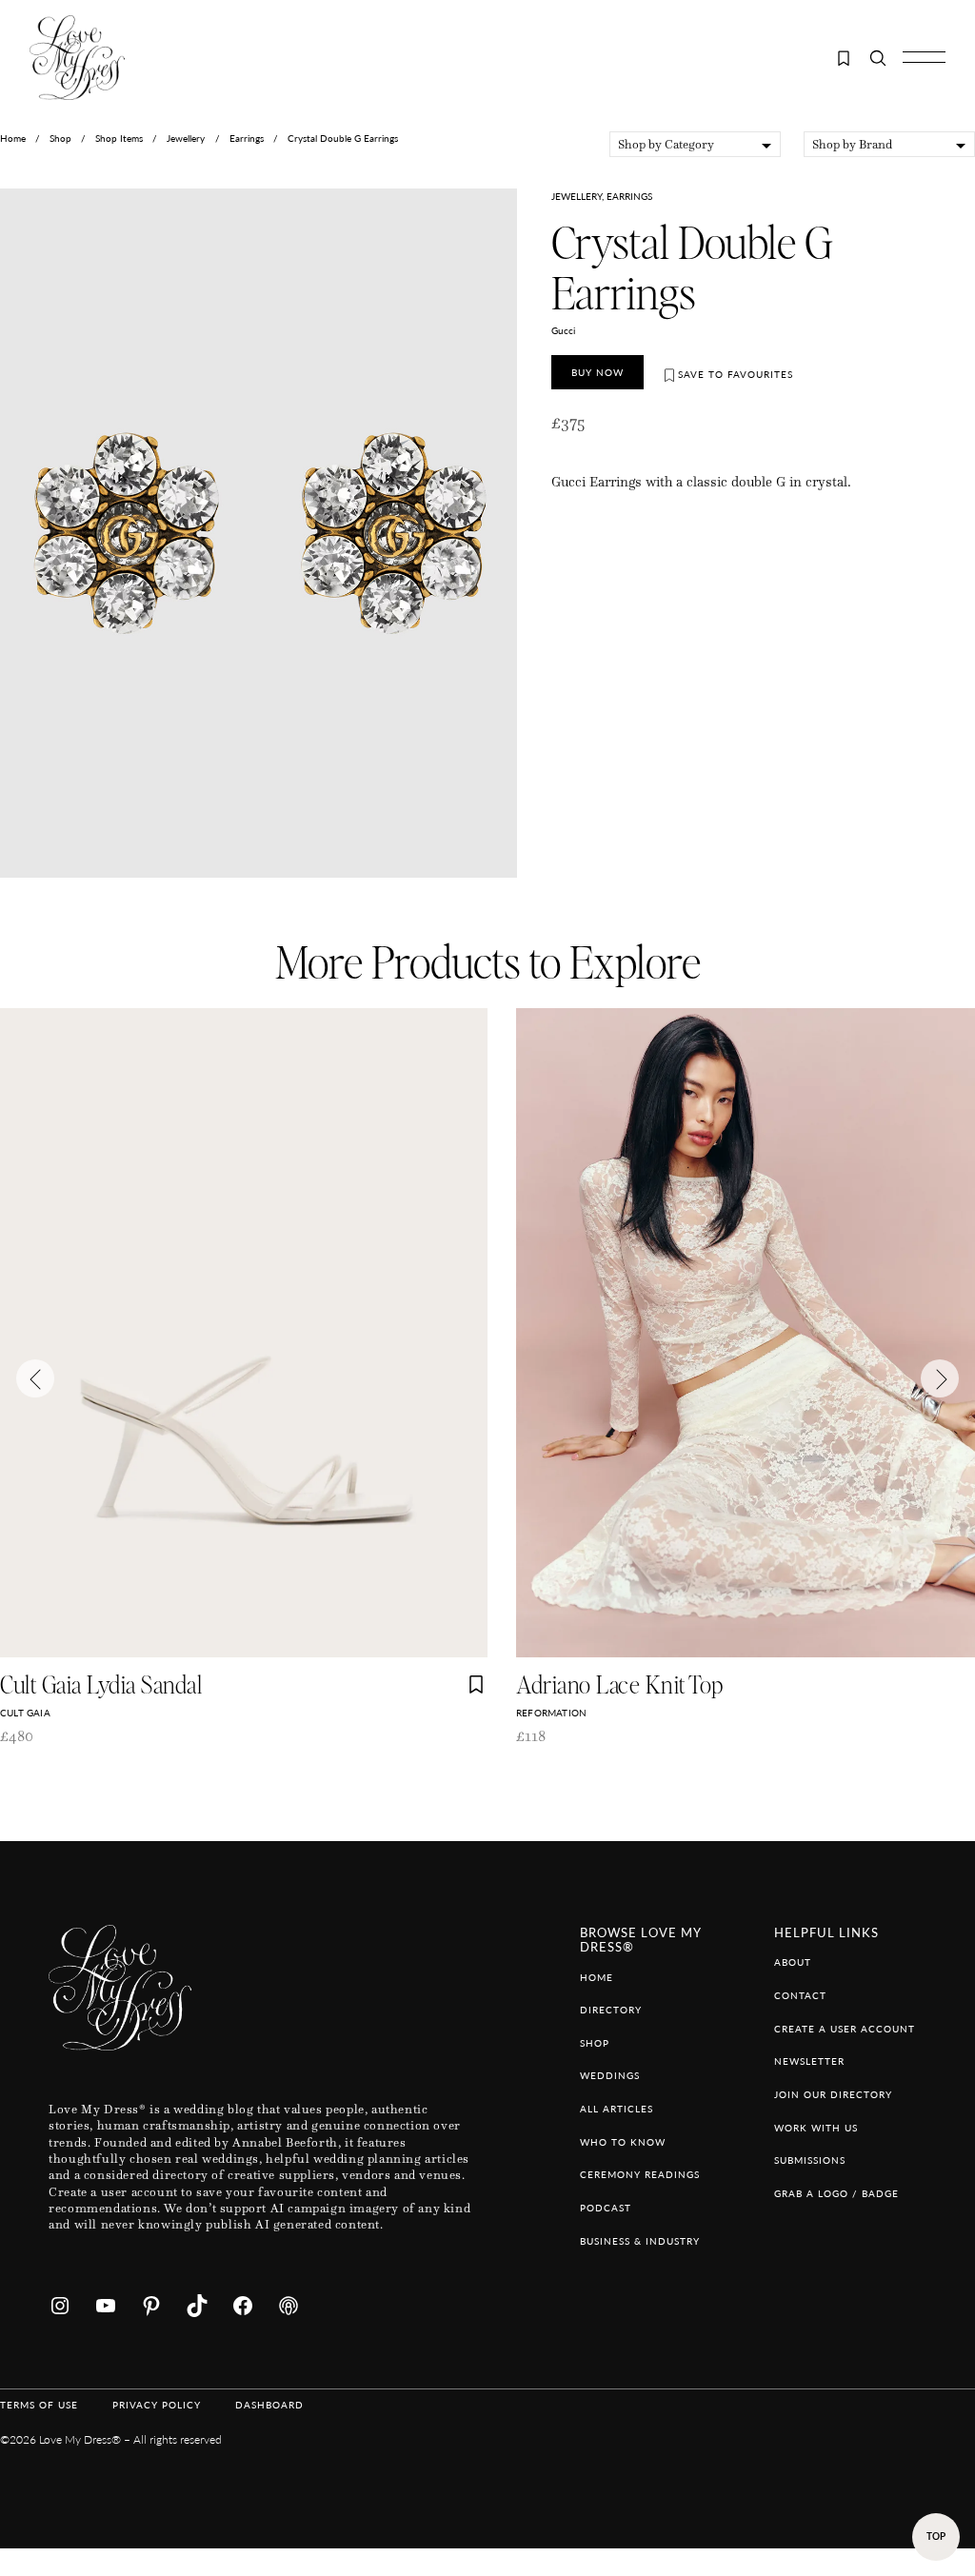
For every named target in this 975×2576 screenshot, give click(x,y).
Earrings (247, 138)
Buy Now (597, 372)
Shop (60, 138)
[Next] (940, 1378)
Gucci (563, 330)
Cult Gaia (25, 1713)
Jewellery (186, 138)
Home (13, 138)
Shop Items (119, 138)
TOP (936, 2536)
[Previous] (35, 1378)
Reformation (551, 1713)
